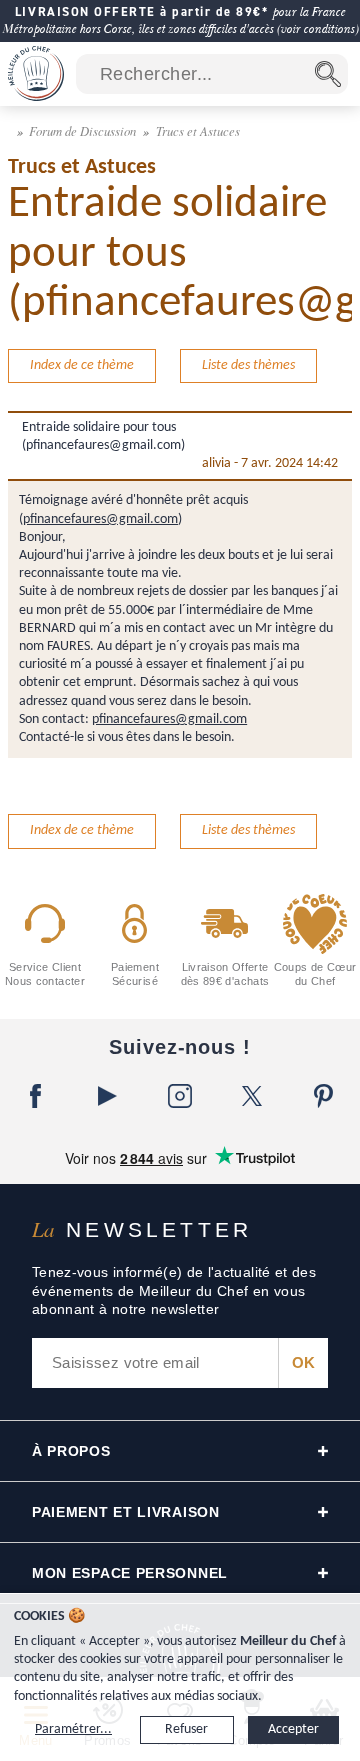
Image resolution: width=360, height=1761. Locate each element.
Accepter (293, 1729)
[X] (252, 1096)
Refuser (186, 1729)
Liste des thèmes (248, 365)
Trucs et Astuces (198, 130)
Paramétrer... (73, 1729)
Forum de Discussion (84, 130)
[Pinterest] (324, 1096)
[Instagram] (180, 1096)
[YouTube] (108, 1096)
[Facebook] (36, 1096)
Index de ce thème (82, 365)
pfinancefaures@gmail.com (100, 519)
